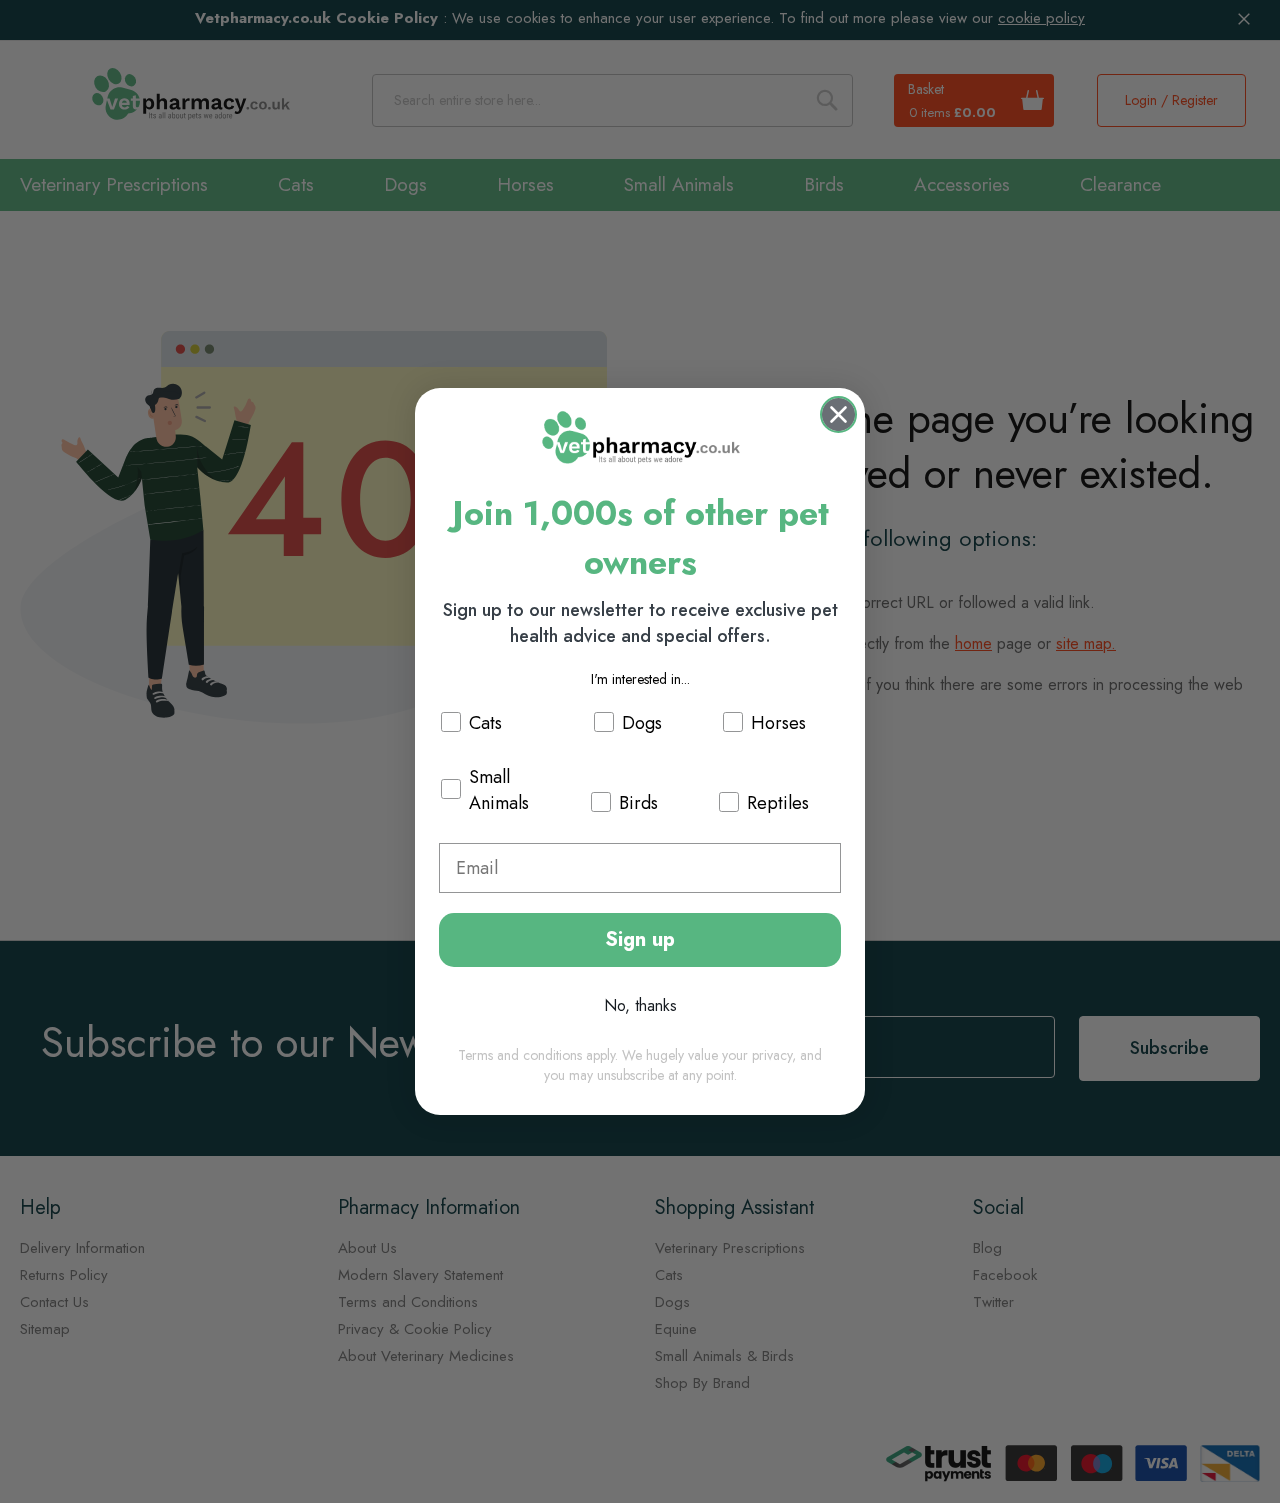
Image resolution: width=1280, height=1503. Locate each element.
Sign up (640, 939)
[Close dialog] (838, 414)
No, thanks (640, 1005)
